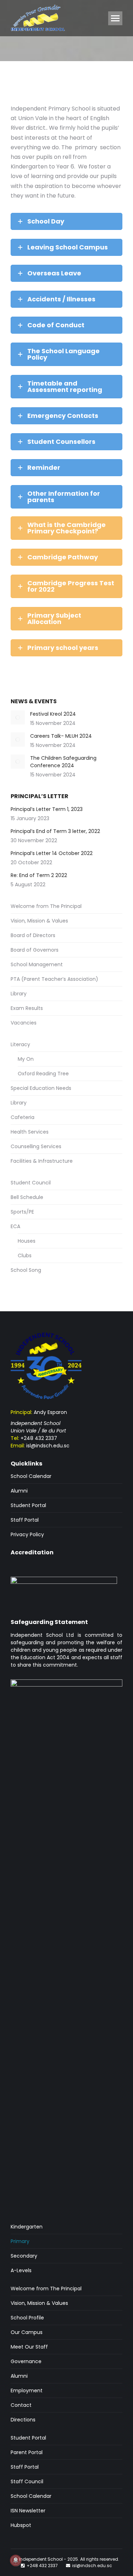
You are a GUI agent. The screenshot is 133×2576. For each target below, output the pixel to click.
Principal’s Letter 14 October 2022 (52, 853)
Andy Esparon (50, 1412)
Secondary (24, 2256)
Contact (21, 2405)
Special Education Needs (41, 1088)
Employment (27, 2391)
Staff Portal (25, 1520)
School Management (37, 964)
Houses (27, 1241)
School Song (26, 1270)
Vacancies (24, 1023)
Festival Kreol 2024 (53, 714)
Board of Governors (35, 950)
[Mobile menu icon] (115, 18)
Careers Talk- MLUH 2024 (61, 736)
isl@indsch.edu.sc (48, 1446)
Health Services (30, 1132)
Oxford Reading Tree (43, 1074)
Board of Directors (33, 935)
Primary (20, 2241)
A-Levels (21, 2270)
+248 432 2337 (39, 1438)
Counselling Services (36, 1146)
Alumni (19, 1491)
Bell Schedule (27, 1197)
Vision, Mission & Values (39, 921)
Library (19, 994)
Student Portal (28, 1505)
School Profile (27, 2318)
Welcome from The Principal (46, 906)
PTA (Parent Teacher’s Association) (54, 979)
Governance (26, 2361)
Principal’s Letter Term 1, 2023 (47, 809)
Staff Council (27, 2481)
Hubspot (21, 2525)
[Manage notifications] (16, 2560)
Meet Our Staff (29, 2347)
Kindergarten (27, 2227)
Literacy (20, 1044)
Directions (23, 2420)
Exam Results (27, 1008)
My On (26, 1059)
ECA (15, 1226)
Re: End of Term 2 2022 (39, 875)
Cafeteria (23, 1117)
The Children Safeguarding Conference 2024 (63, 762)
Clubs (25, 1255)
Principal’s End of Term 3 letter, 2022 (55, 831)
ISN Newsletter (28, 2511)
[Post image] (18, 717)
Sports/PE (22, 1212)
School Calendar (31, 1476)
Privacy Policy (27, 1534)
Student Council (31, 1183)
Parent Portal (27, 2452)
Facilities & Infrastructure (42, 1161)
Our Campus (27, 2332)
